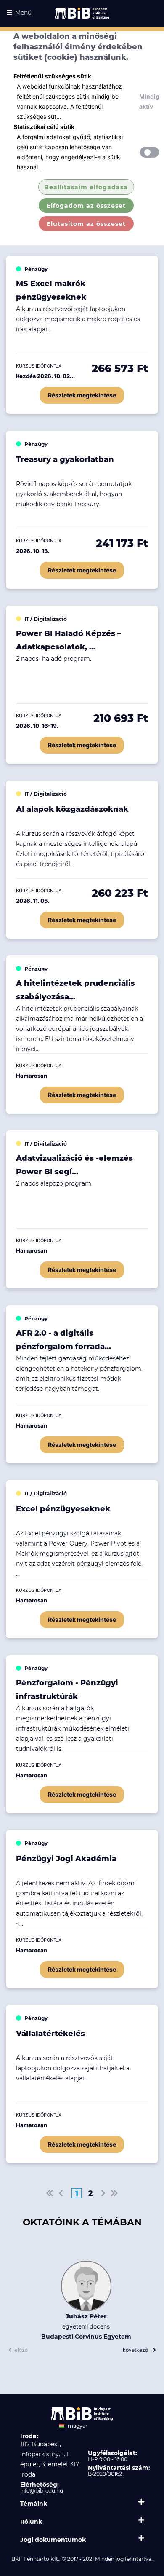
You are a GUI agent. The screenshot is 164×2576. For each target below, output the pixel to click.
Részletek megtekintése (82, 395)
